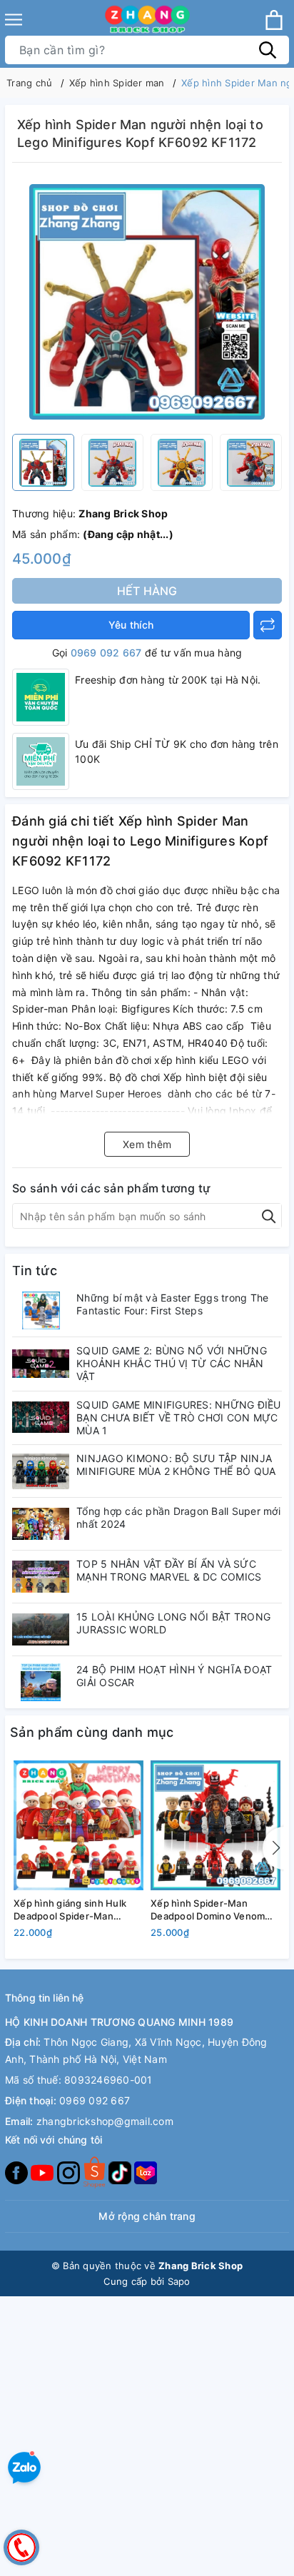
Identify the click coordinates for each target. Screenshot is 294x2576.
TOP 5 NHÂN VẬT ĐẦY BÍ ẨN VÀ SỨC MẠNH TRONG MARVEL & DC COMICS (169, 1570)
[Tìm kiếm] (268, 50)
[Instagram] (70, 2171)
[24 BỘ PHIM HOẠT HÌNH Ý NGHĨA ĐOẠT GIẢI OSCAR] (41, 1682)
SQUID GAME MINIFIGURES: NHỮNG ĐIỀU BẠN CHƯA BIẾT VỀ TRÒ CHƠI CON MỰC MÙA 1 (179, 1418)
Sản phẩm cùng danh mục (92, 1732)
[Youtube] (44, 2171)
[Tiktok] (121, 2171)
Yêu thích (131, 625)
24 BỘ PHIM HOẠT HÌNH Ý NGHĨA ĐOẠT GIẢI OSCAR (174, 1676)
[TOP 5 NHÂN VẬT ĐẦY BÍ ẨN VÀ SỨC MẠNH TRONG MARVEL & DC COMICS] (41, 1577)
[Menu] (14, 20)
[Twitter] (96, 2171)
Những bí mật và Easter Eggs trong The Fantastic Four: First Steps (172, 1304)
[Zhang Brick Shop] (147, 20)
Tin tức (35, 1271)
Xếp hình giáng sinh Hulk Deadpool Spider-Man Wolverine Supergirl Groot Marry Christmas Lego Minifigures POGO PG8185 (73, 1910)
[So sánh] (268, 625)
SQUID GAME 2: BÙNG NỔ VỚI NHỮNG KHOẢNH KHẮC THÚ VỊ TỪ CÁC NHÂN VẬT (172, 1363)
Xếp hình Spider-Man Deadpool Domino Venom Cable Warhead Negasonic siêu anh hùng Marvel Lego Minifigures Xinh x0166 (212, 1910)
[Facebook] (18, 2171)
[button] (273, 1848)
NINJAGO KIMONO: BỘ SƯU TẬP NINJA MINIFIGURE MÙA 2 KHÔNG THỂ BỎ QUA (176, 1465)
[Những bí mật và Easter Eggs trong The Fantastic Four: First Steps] (41, 1310)
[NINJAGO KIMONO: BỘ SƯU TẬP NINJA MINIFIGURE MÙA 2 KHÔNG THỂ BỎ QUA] (41, 1471)
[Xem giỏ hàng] (274, 20)
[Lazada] (146, 2171)
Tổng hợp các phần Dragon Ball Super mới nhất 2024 (178, 1517)
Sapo (179, 2281)
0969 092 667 (106, 653)
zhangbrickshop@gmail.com (105, 2121)
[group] (147, 302)
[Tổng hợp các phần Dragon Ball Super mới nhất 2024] (41, 1524)
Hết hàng (147, 591)
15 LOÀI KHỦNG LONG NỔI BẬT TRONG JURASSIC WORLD (173, 1623)
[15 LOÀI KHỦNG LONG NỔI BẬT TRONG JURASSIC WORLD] (41, 1629)
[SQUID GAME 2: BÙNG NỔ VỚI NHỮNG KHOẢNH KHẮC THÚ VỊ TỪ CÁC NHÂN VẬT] (41, 1363)
